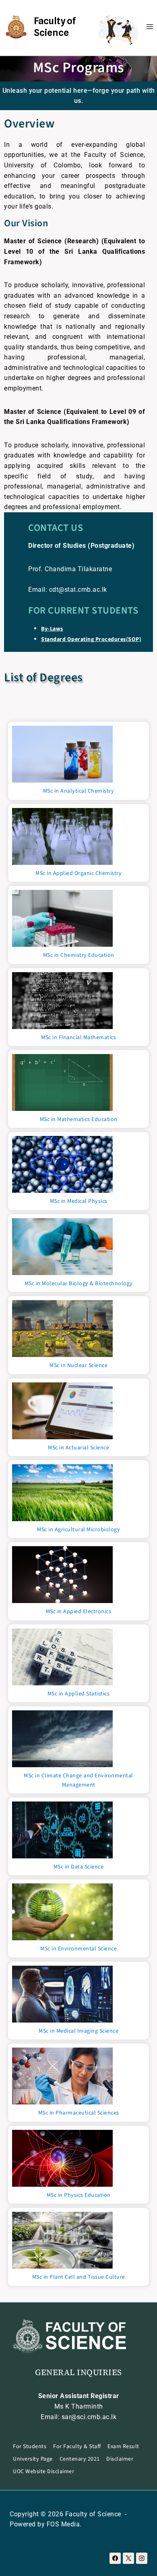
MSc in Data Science (79, 1867)
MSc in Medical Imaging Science (78, 2031)
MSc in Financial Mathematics (78, 1037)
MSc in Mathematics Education (79, 1119)
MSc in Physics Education (79, 2195)
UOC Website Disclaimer (43, 2472)
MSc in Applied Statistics (79, 1694)
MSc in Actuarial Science (78, 1448)
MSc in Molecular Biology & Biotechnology (79, 1284)
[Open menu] (150, 26)
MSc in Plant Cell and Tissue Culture (79, 2277)
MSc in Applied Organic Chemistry (78, 873)
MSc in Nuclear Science (78, 1365)
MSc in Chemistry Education (79, 955)
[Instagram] (142, 2558)
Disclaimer (120, 2459)
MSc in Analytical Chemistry (79, 791)
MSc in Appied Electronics (79, 1612)
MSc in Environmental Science (78, 1949)
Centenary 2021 (80, 2459)
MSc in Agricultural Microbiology (78, 1530)
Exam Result (123, 2447)
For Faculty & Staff (77, 2447)
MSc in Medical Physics (79, 1201)
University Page (33, 2459)
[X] (128, 2558)
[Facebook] (115, 2558)
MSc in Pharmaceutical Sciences (79, 2113)
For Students (30, 2447)
